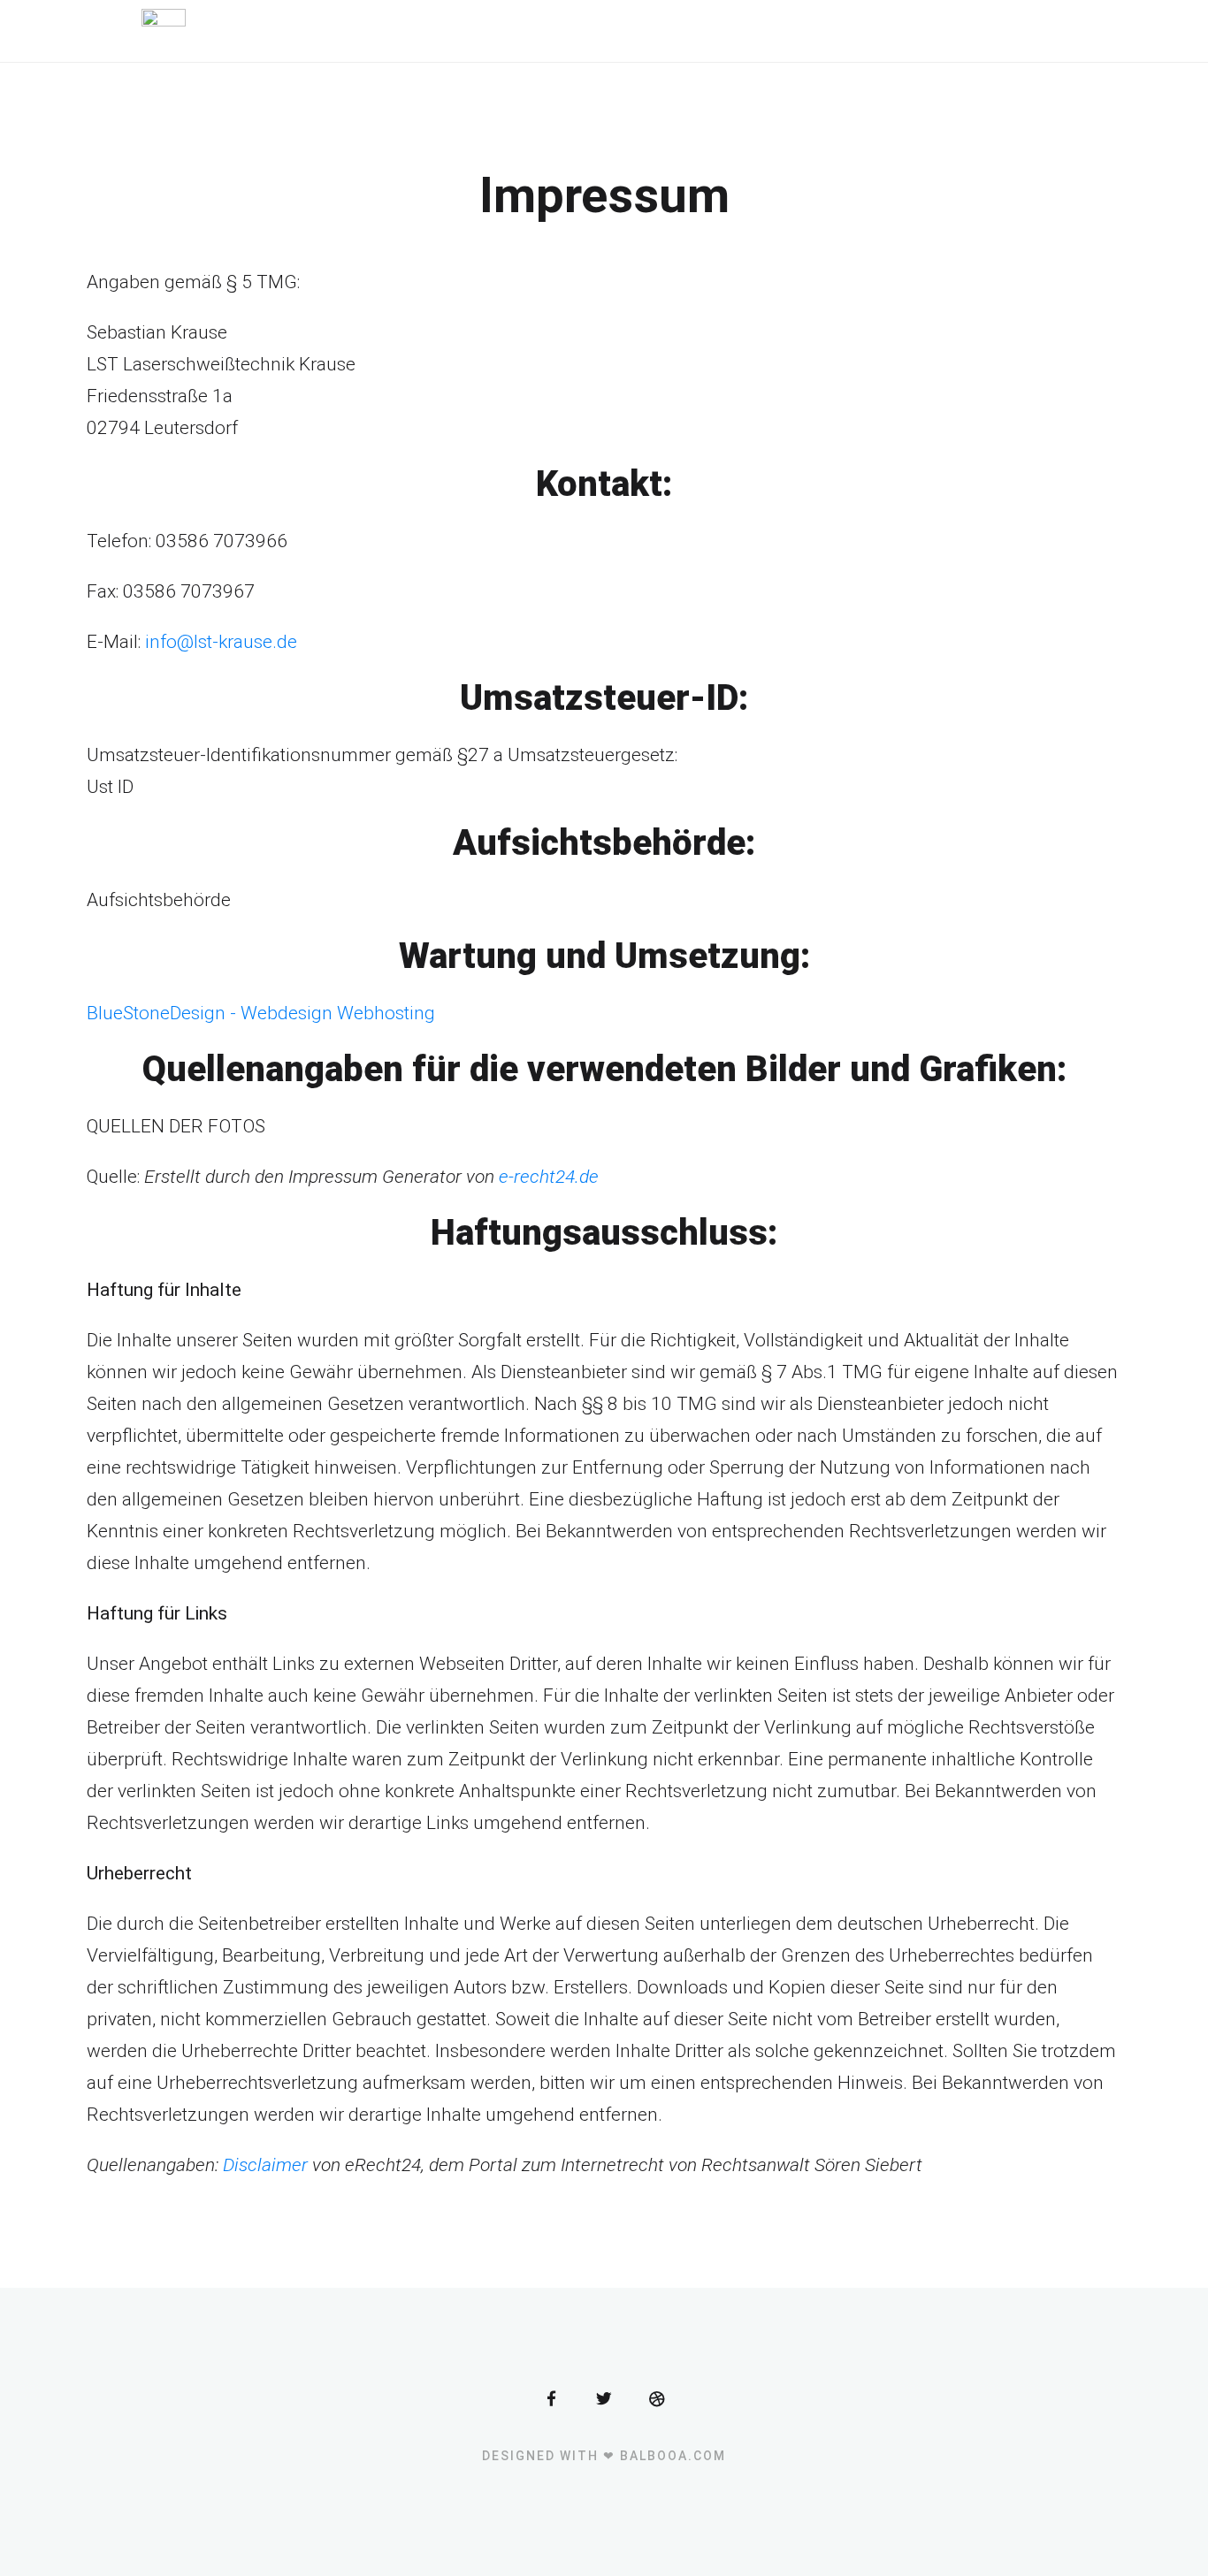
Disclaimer (265, 2165)
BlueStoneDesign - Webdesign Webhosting (261, 1013)
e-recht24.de (549, 1177)
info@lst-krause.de (221, 642)
